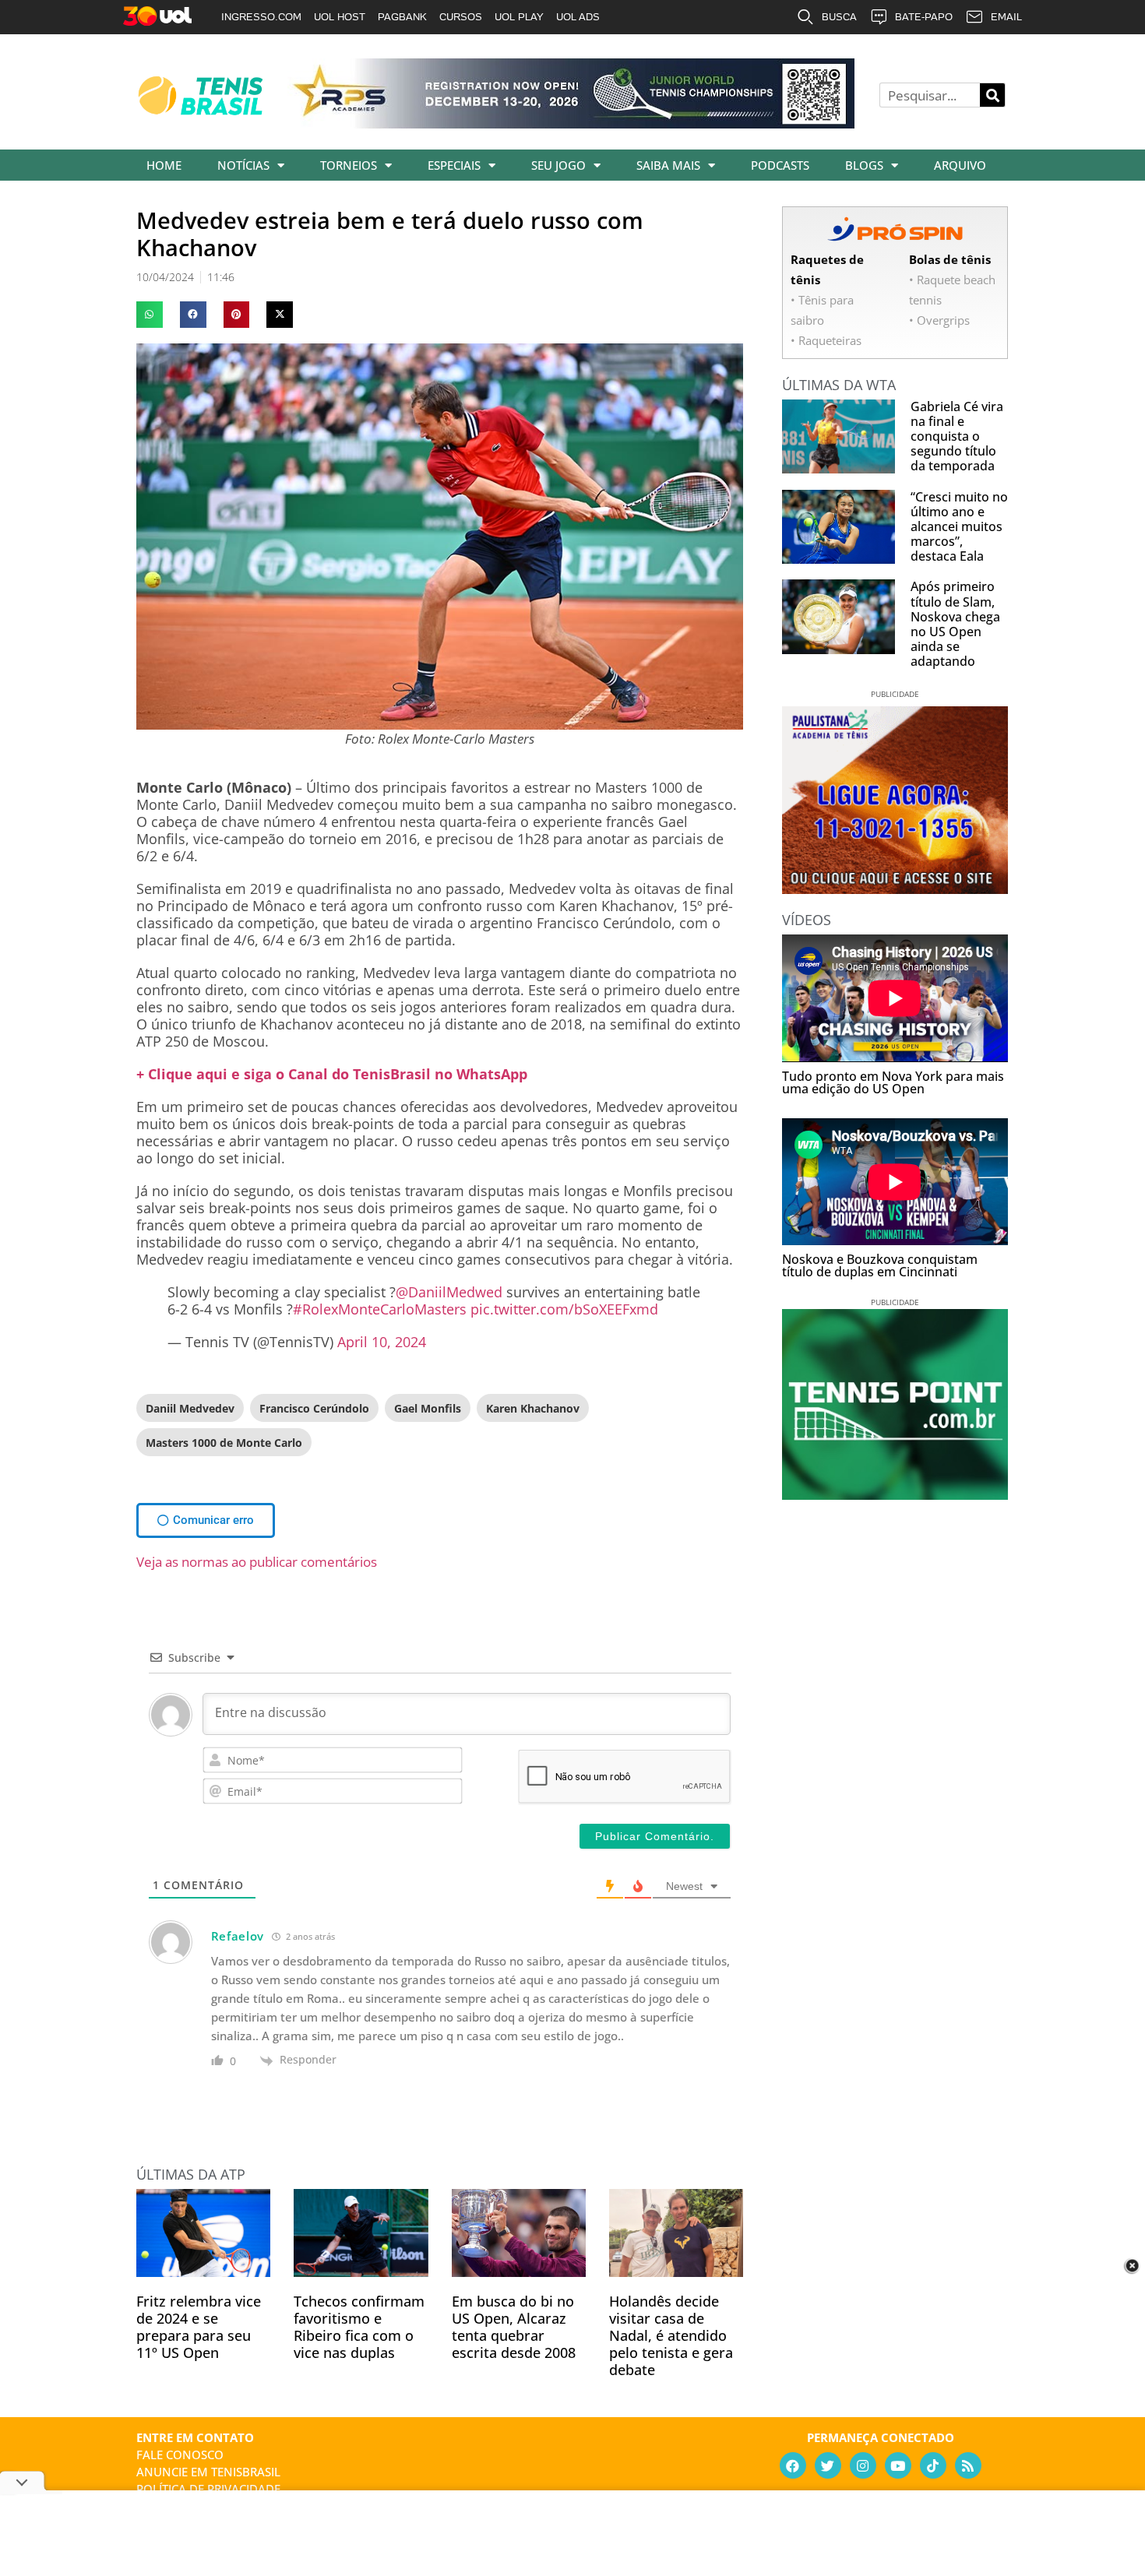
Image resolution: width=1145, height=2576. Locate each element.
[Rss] (968, 2465)
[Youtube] (898, 2465)
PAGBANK (402, 17)
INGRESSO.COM (261, 17)
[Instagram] (863, 2465)
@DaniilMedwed (449, 1292)
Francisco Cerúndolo (314, 1408)
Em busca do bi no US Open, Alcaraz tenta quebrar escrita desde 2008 (514, 2327)
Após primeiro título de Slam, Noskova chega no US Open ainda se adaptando (955, 624)
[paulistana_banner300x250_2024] (895, 889)
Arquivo (960, 165)
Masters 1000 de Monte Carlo (224, 1443)
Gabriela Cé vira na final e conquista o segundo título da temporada (957, 436)
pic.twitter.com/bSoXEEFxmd (564, 1309)
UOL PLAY (519, 17)
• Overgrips (939, 320)
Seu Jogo (558, 165)
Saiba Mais (668, 165)
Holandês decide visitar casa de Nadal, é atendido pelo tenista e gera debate (671, 2335)
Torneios (349, 165)
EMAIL (1006, 17)
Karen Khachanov (533, 1408)
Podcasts (780, 165)
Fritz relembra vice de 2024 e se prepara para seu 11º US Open (199, 2327)
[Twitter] (828, 2465)
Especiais (454, 165)
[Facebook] (793, 2465)
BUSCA (839, 17)
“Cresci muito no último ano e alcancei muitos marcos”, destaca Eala (959, 527)
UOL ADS (578, 17)
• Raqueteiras (826, 340)
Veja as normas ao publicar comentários (257, 1562)
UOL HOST (340, 17)
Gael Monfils (428, 1408)
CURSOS (461, 17)
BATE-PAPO (924, 17)
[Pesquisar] (992, 95)
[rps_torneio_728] (571, 123)
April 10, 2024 (382, 1342)
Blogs (864, 165)
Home (164, 165)
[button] (150, 315)
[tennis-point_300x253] (895, 1494)
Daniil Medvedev (190, 1408)
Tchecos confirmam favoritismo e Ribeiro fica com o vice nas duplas (359, 2327)
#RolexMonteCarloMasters (380, 1309)
